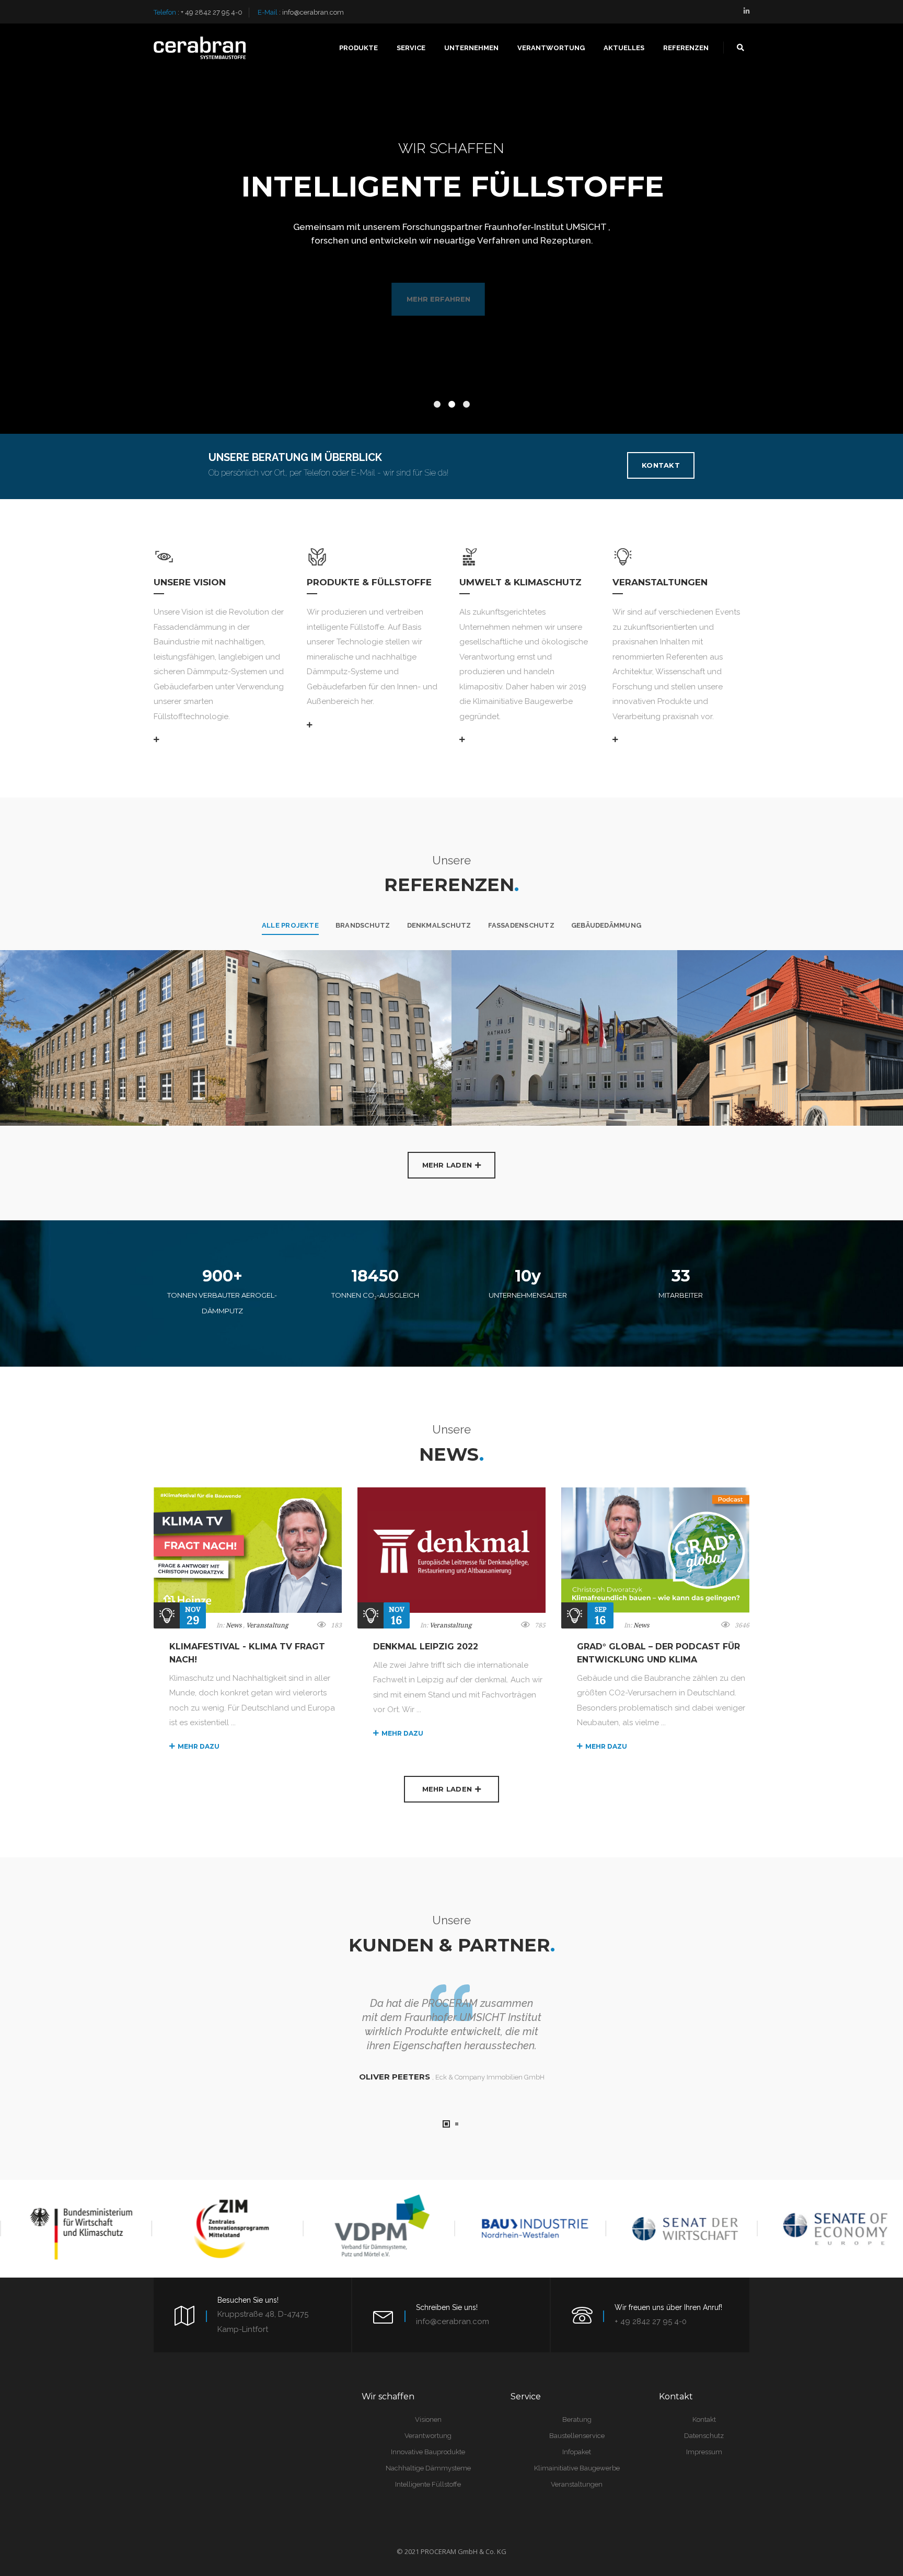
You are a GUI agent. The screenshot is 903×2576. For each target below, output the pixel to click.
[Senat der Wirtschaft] (679, 2228)
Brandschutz (363, 925)
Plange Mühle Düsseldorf (261, 987)
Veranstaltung (267, 1625)
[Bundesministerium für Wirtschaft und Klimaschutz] (73, 2228)
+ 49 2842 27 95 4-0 (212, 12)
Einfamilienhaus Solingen (710, 987)
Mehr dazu (199, 1746)
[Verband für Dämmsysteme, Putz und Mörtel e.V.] (376, 2228)
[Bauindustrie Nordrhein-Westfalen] (527, 2228)
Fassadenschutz (521, 925)
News (234, 1625)
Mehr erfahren (454, 299)
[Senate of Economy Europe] (830, 2228)
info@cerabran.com (313, 12)
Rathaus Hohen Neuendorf (489, 987)
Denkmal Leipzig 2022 (426, 1647)
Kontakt (661, 465)
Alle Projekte (290, 925)
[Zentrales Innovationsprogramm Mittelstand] (225, 2228)
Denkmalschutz (439, 925)
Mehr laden (447, 1165)
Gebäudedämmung (606, 925)
